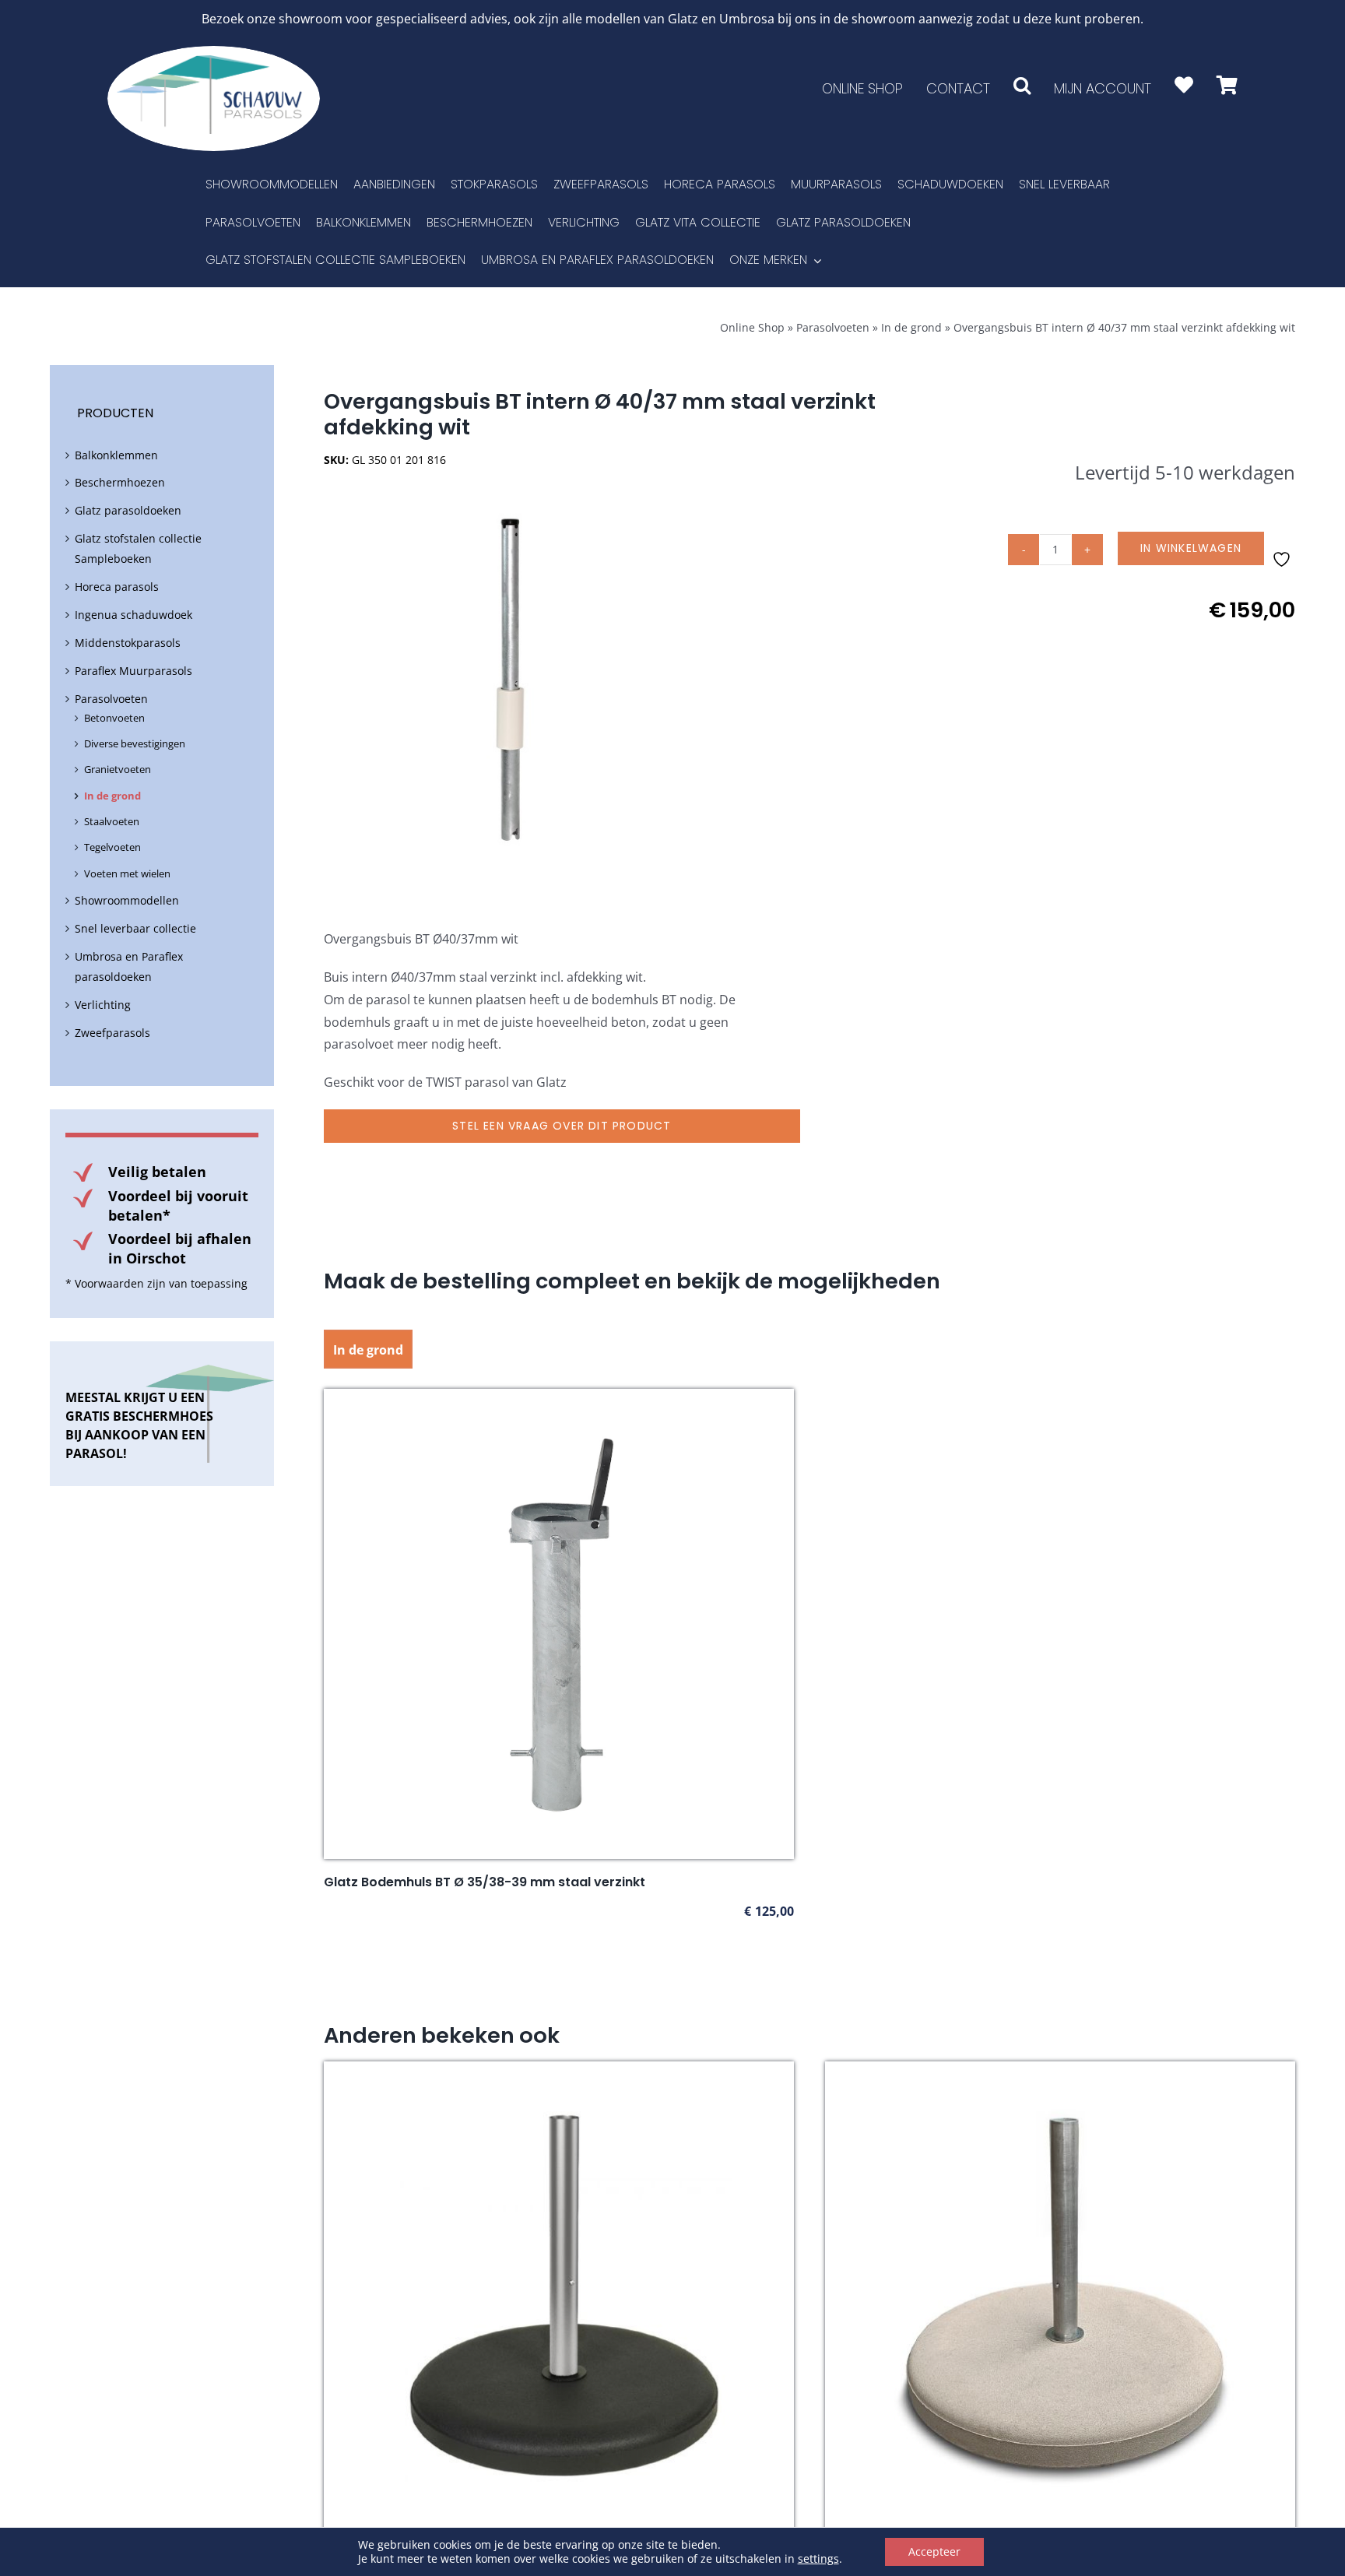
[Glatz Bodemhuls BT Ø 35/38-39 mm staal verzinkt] (559, 1400)
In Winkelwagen (1191, 548)
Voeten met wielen (127, 873)
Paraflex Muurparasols (133, 671)
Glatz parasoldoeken (128, 510)
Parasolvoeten (833, 327)
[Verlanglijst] (1184, 85)
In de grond (911, 327)
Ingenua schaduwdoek (133, 615)
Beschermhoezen (120, 482)
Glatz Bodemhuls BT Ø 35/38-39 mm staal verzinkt (485, 1882)
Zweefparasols (112, 1033)
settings (818, 2559)
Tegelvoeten (112, 847)
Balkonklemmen (116, 455)
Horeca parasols (117, 587)
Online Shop (752, 327)
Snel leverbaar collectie (135, 928)
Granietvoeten (118, 769)
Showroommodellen (127, 900)
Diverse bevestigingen (135, 743)
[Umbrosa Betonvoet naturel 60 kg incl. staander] (1060, 2072)
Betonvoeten (114, 718)
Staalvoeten (112, 821)
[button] (1022, 85)
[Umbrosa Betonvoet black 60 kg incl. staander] (559, 2072)
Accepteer (934, 2551)
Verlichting (103, 1005)
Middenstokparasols (128, 643)
